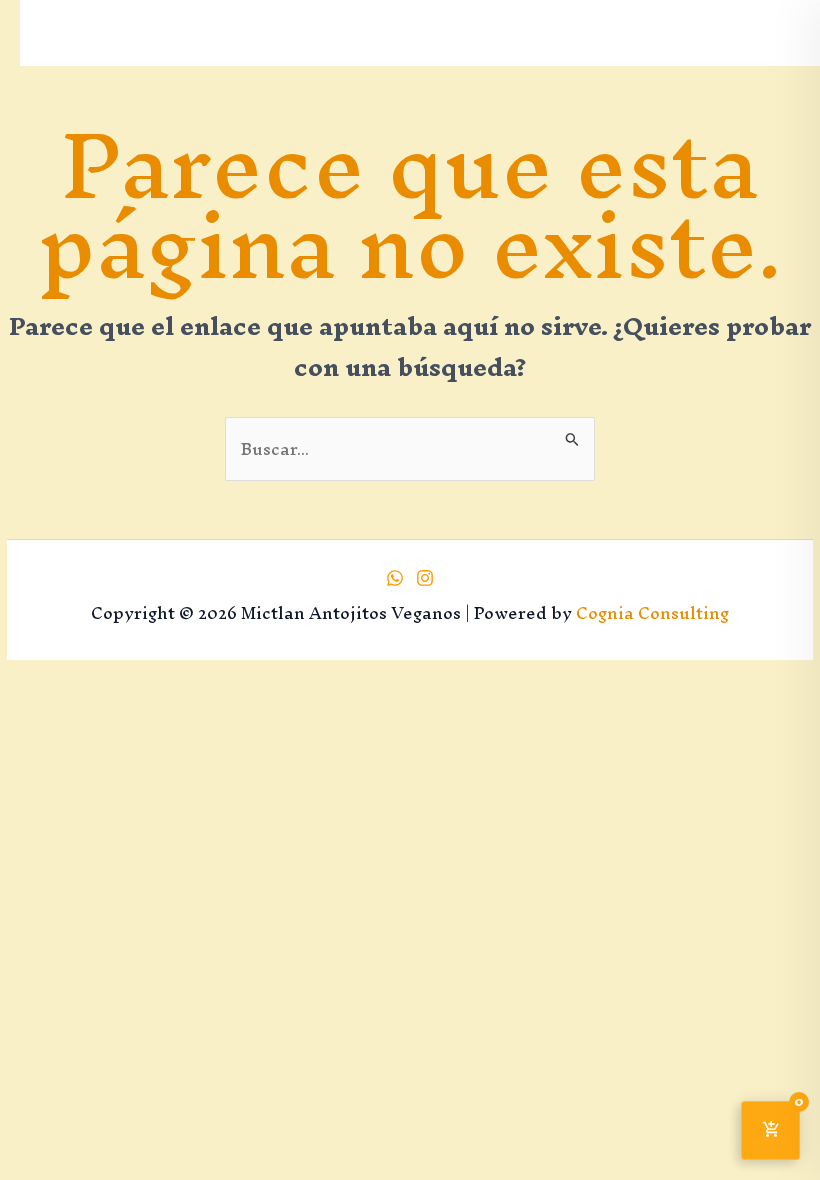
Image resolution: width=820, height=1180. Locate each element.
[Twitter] (425, 578)
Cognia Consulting (652, 613)
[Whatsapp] (395, 578)
